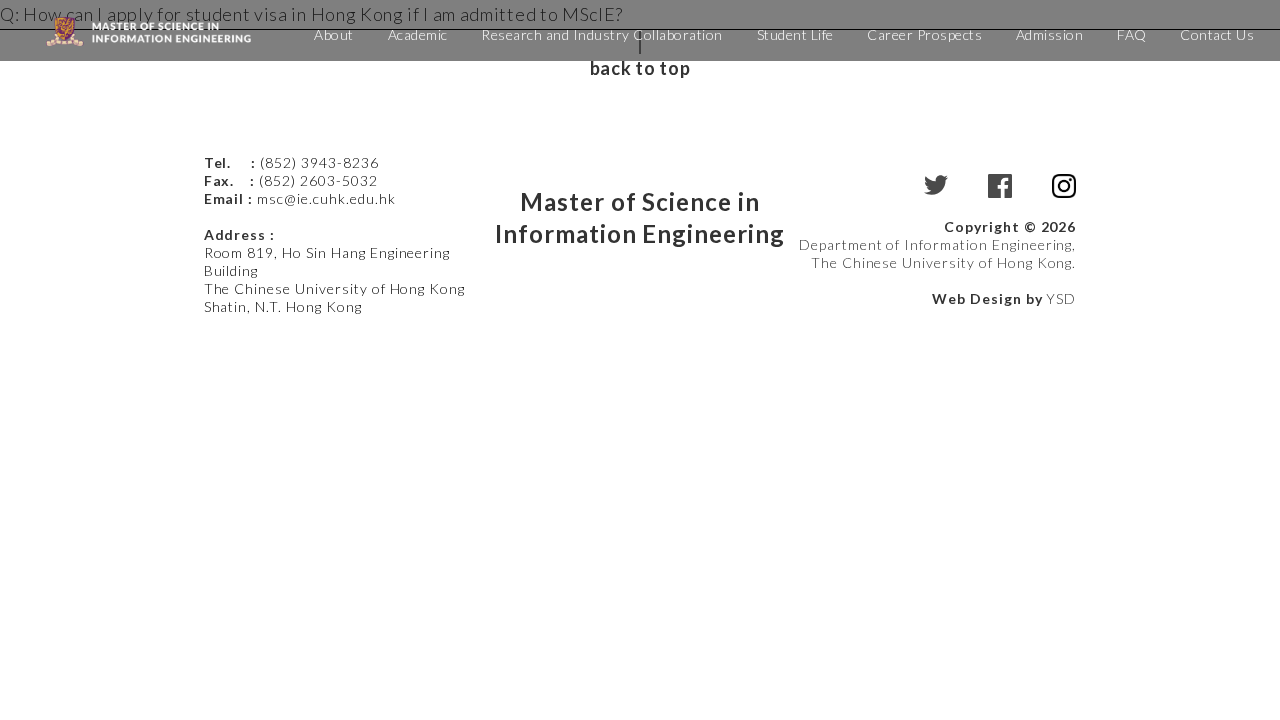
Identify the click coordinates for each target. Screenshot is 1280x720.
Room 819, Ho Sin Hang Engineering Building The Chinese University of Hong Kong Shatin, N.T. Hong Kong (335, 279)
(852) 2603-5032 (318, 180)
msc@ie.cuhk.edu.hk (326, 198)
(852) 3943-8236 (321, 162)
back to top (640, 68)
